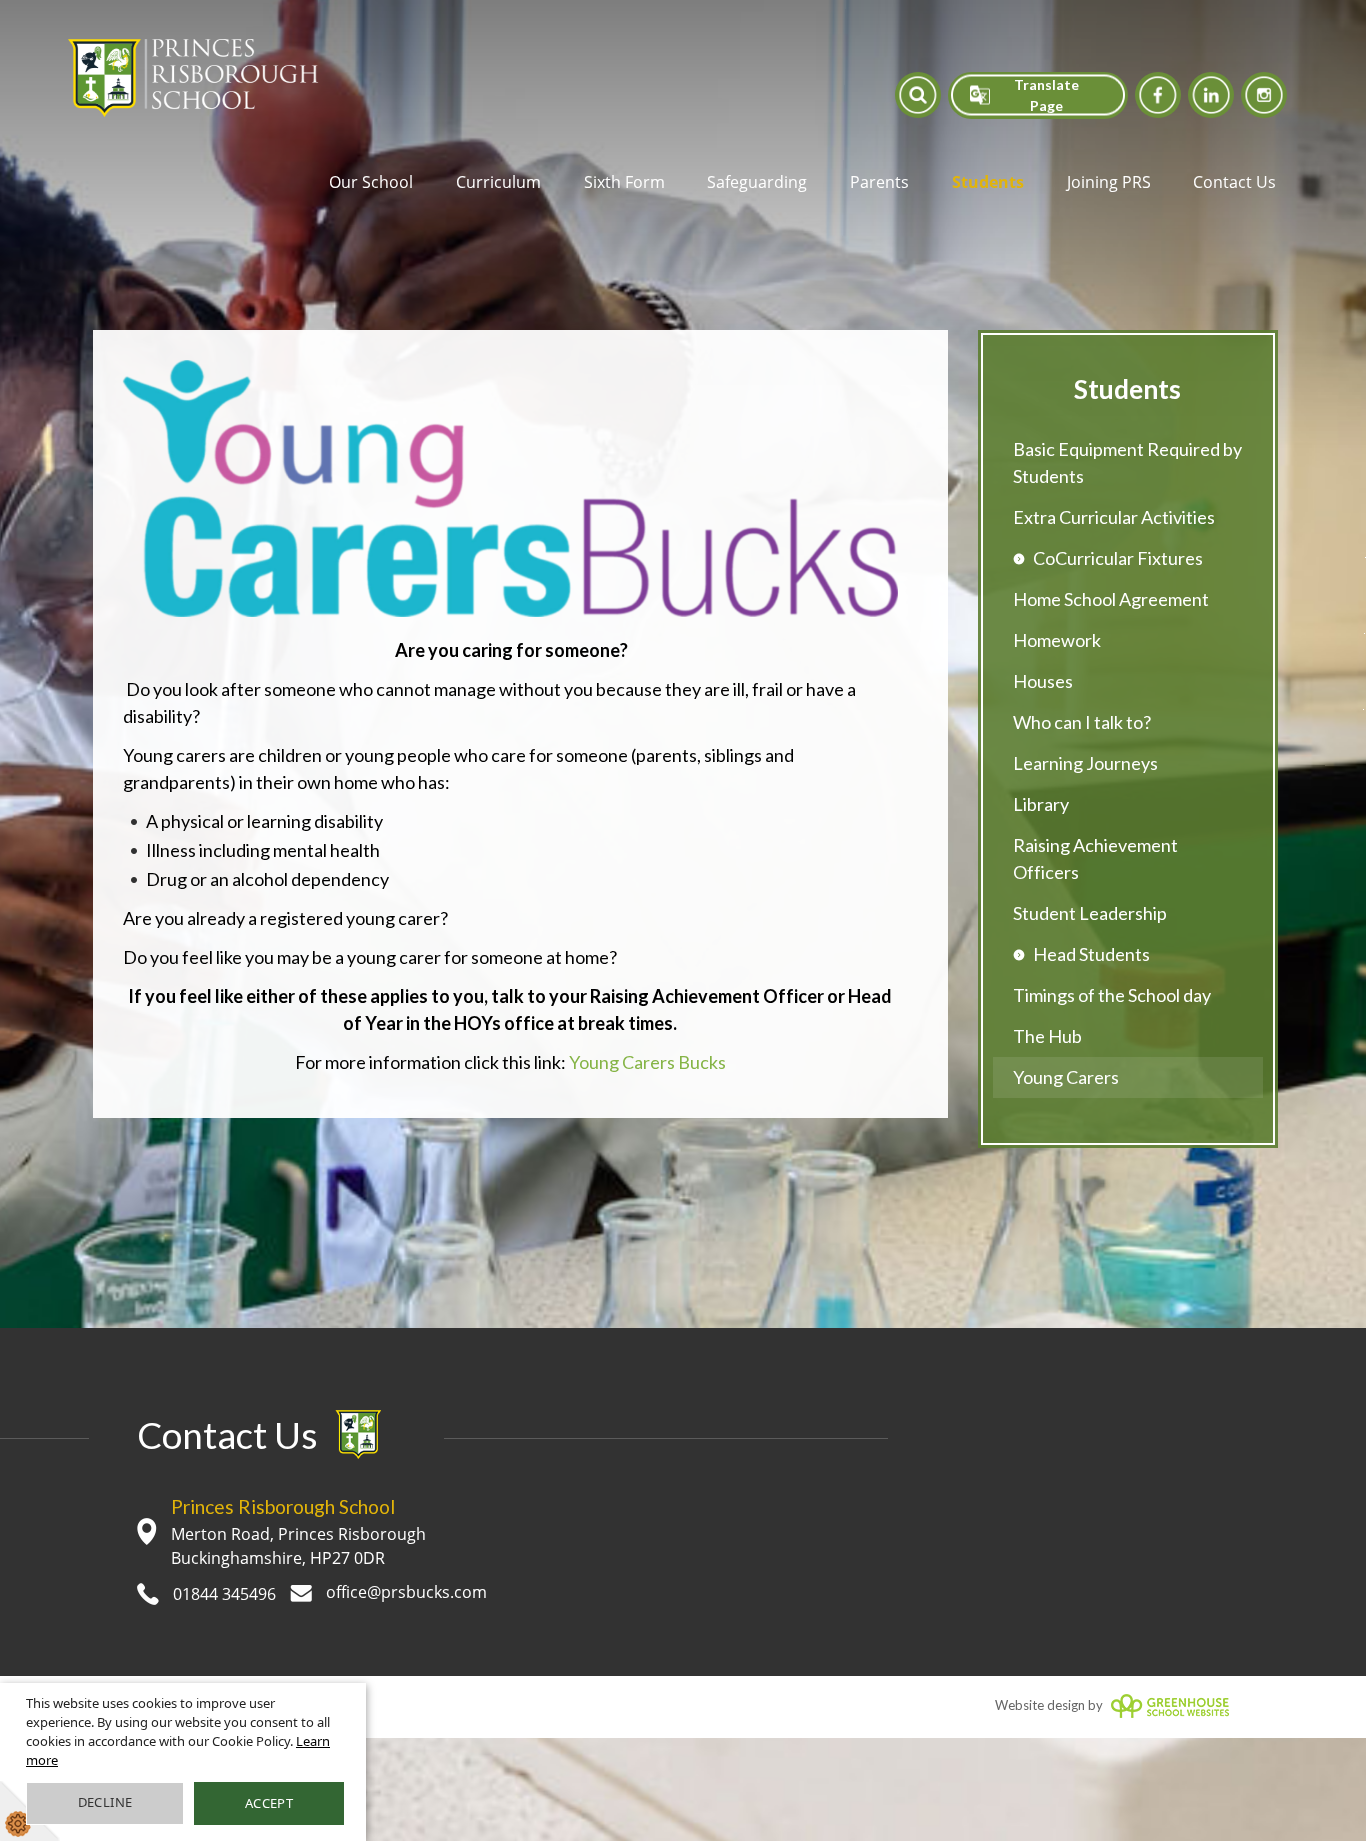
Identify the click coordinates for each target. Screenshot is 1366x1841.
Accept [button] (269, 1803)
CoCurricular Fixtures (1118, 558)
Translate (1038, 161)
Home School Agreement (1111, 599)
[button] (917, 94)
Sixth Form (624, 182)
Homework (1057, 640)
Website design (1040, 1705)
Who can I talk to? (1082, 722)
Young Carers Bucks (647, 1062)
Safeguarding (757, 182)
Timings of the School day (1112, 995)
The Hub (1047, 1036)
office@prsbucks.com (404, 1592)
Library (1041, 804)
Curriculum (498, 182)
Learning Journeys (1085, 763)
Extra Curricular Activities (1114, 517)
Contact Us (1234, 182)
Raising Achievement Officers (1095, 858)
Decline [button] (105, 1802)
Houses (1043, 681)
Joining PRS (1109, 182)
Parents (879, 182)
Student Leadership (1090, 913)
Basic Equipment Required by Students (1127, 462)
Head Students (1091, 954)
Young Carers (1066, 1077)
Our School (371, 182)
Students (988, 182)
